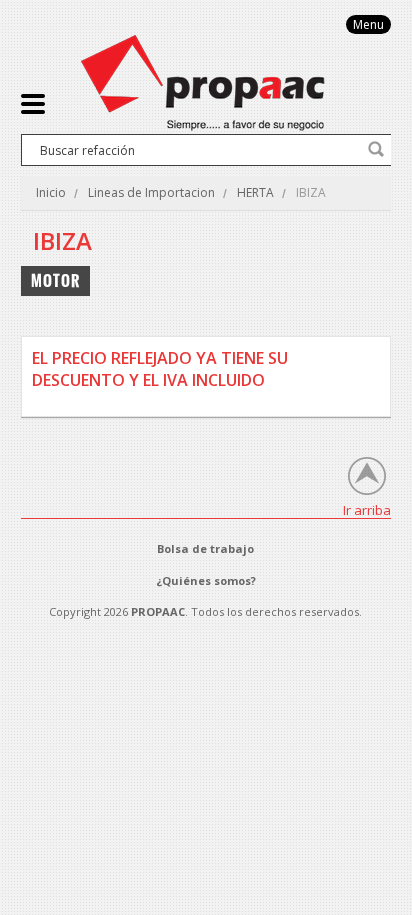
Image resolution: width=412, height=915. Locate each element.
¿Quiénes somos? (206, 580)
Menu (368, 24)
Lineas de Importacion (151, 192)
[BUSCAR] (376, 149)
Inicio (51, 192)
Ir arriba (367, 509)
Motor (55, 280)
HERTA (255, 192)
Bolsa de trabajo (205, 548)
